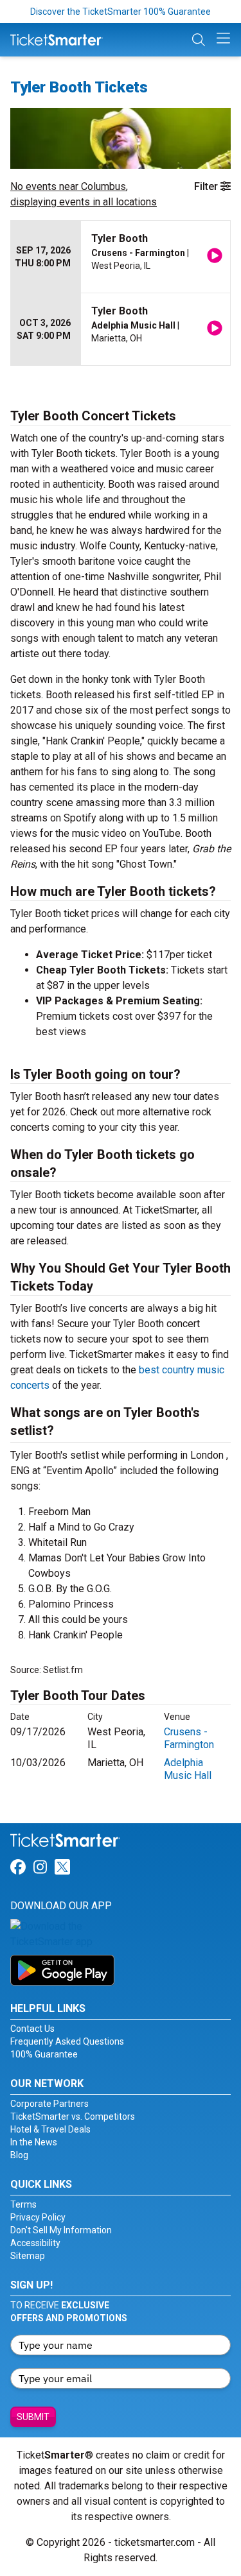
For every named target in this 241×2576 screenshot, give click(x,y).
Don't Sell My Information (61, 2230)
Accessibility (35, 2243)
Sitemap (28, 2256)
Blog (19, 2155)
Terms (23, 2204)
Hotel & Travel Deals (50, 2129)
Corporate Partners (49, 2104)
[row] (121, 257)
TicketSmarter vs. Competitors (73, 2117)
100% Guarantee (44, 2054)
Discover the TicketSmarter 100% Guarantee (121, 12)
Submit (33, 2417)
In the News (34, 2142)
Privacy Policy (38, 2217)
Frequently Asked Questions (67, 2041)
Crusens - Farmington (189, 1738)
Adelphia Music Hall (188, 1769)
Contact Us (32, 2029)
